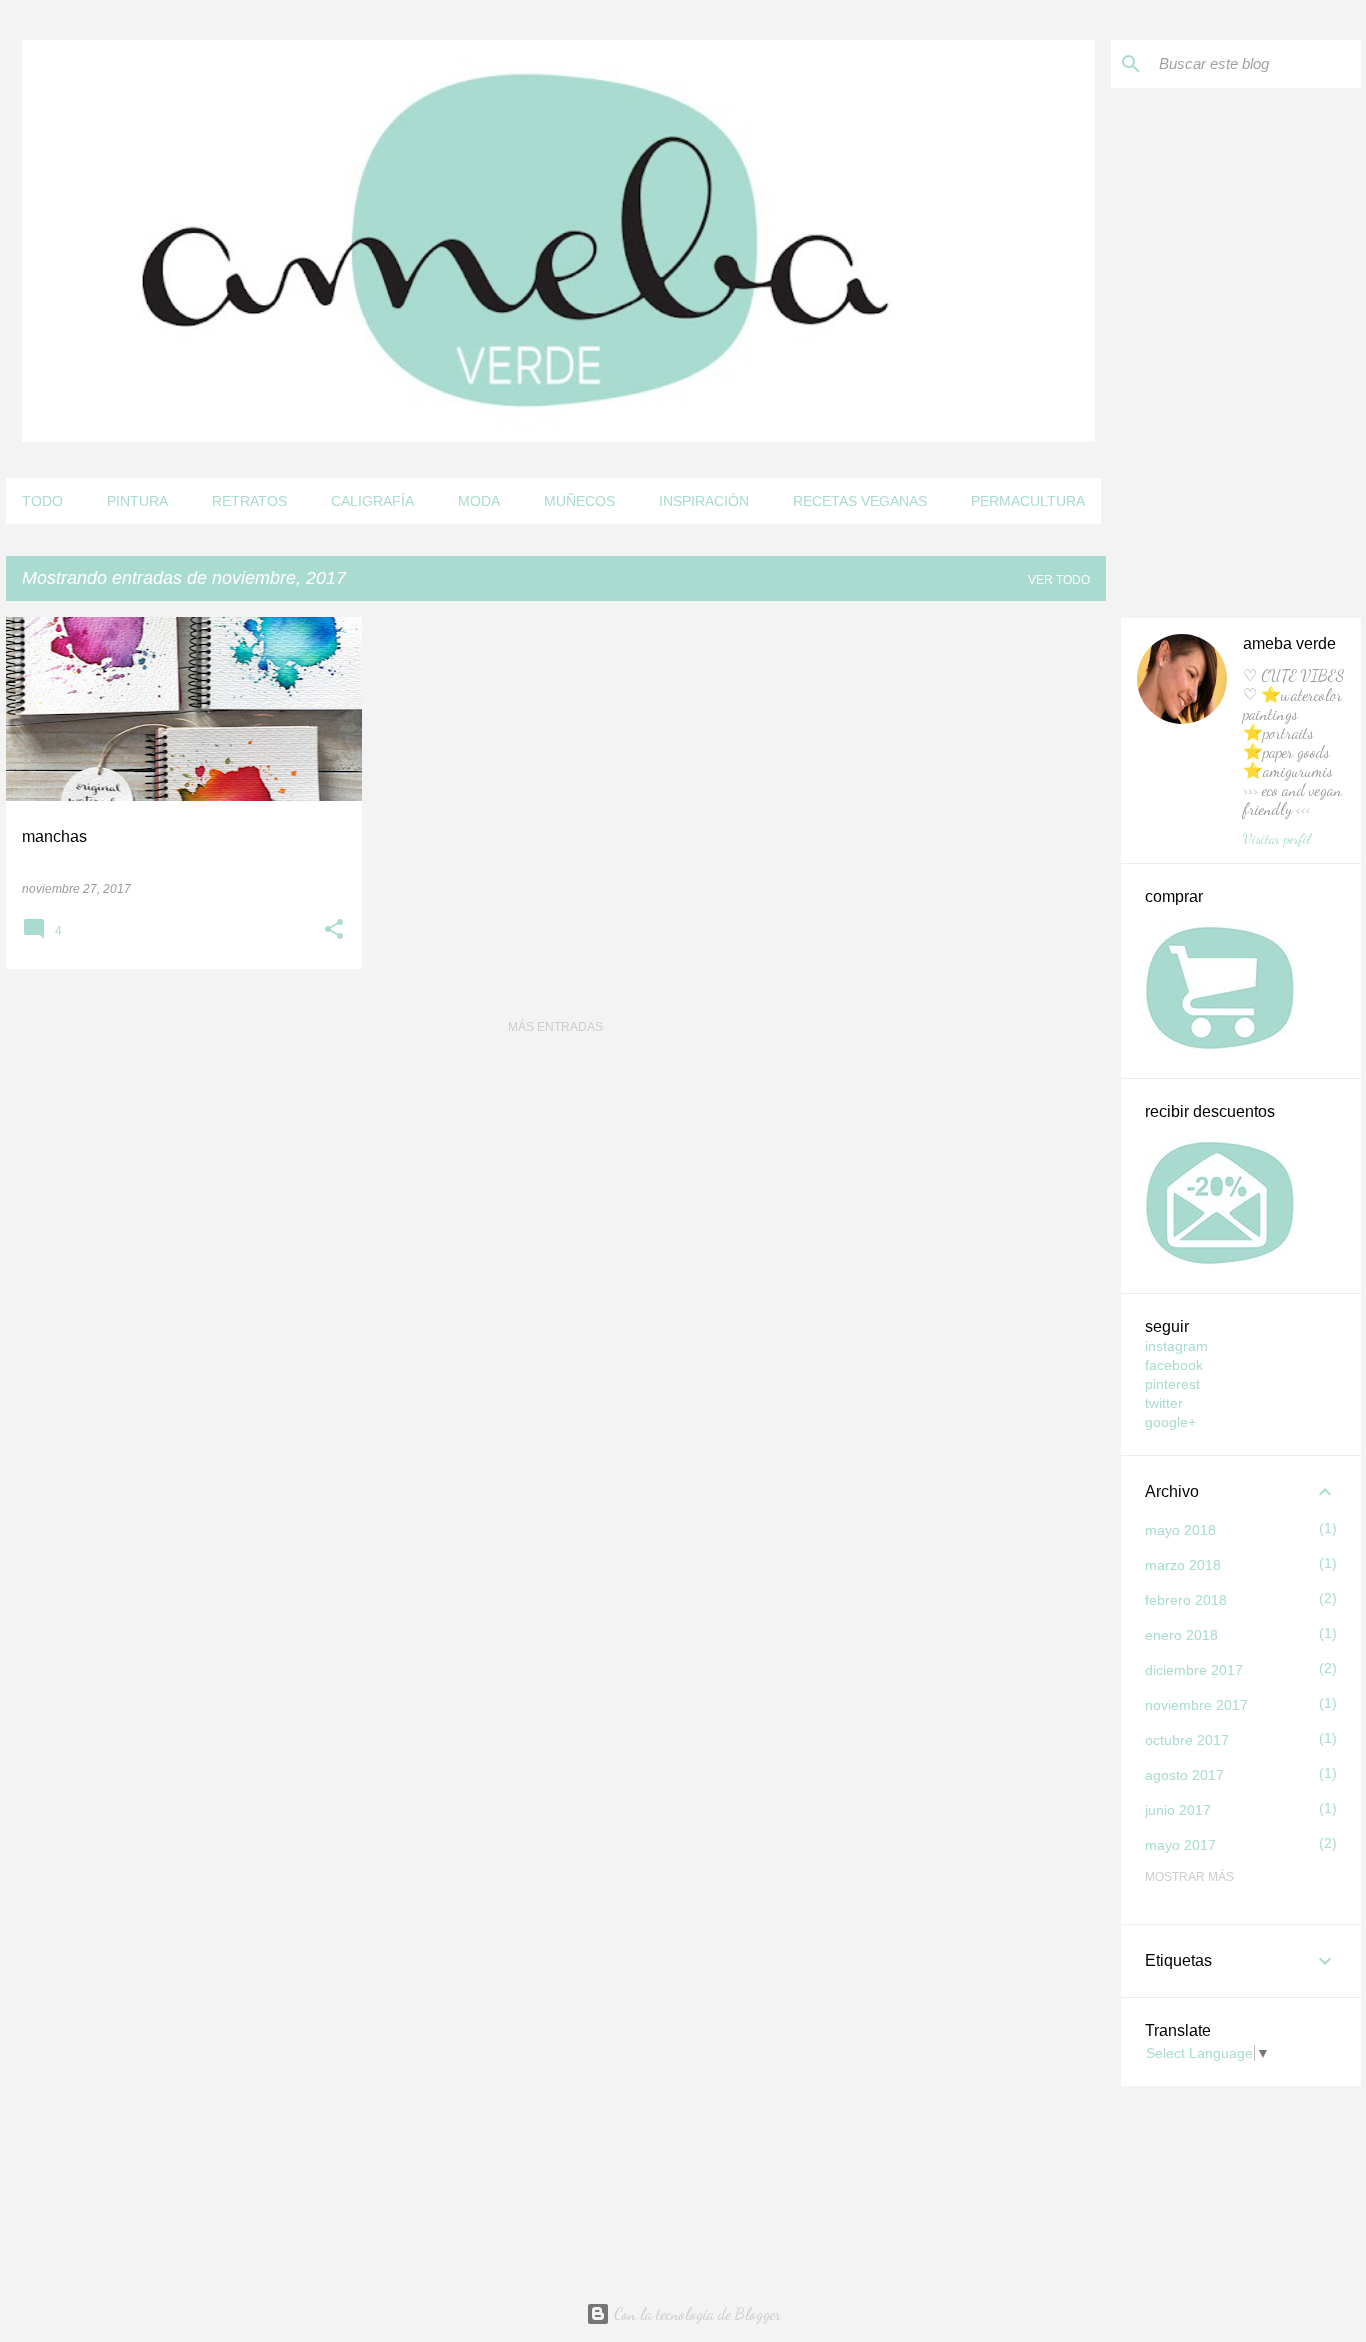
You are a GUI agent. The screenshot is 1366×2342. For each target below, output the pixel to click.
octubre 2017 (1187, 1740)
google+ (1170, 1422)
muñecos (579, 501)
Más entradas (555, 1027)
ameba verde (1289, 643)
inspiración (704, 501)
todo (42, 501)
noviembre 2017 (1196, 1705)
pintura (137, 501)
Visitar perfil (1277, 838)
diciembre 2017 (1194, 1670)
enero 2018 (1181, 1635)
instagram (1176, 1346)
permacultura (1028, 501)
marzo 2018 (1183, 1565)
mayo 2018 (1180, 1530)
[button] (334, 931)
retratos (249, 501)
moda (479, 501)
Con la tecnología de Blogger (695, 2313)
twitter (1164, 1403)
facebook (1174, 1365)
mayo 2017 (1180, 1845)
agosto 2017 (1184, 1775)
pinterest (1172, 1384)
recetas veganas (860, 501)
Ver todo (1059, 580)
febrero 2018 (1186, 1600)
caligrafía (372, 501)
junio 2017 (1178, 1810)
